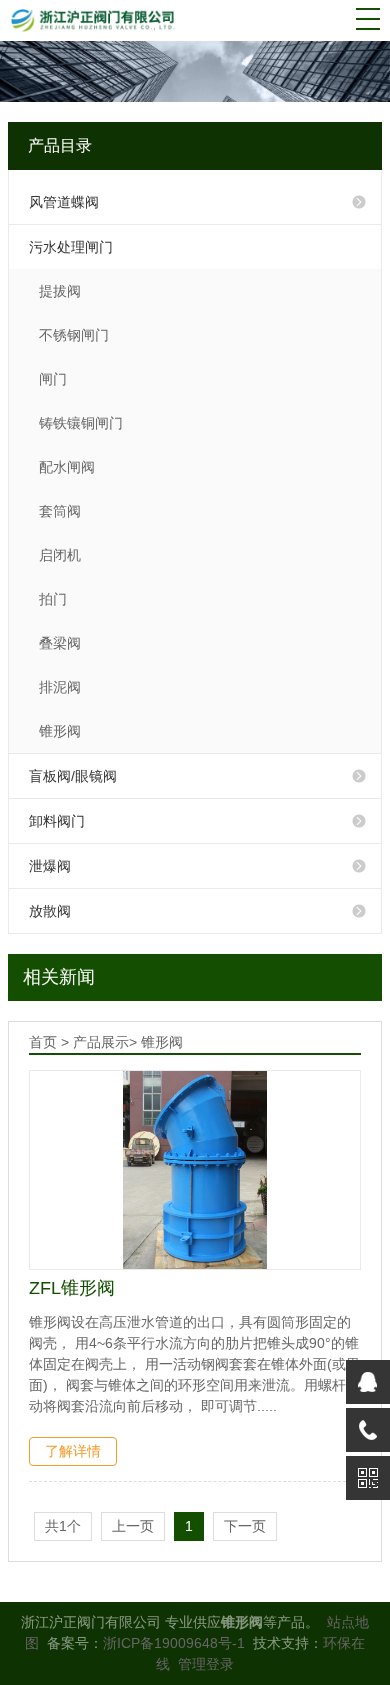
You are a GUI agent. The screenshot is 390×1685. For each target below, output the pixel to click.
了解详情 (73, 1451)
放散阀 (50, 911)
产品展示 (101, 1042)
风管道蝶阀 (64, 202)
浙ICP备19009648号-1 (174, 1643)
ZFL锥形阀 (72, 1288)
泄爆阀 (50, 866)
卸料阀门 (57, 821)
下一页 (245, 1526)
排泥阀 (60, 687)
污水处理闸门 (71, 247)
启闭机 (60, 555)
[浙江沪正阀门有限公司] (101, 19)
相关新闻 (59, 977)
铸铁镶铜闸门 (81, 423)
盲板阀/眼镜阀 (73, 776)
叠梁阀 (60, 643)
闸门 (53, 379)
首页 (43, 1042)
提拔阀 (60, 291)
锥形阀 (60, 731)
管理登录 (206, 1664)
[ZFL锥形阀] (195, 1170)
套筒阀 (60, 511)
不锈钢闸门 (74, 335)
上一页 (133, 1526)
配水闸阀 (67, 467)
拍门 (53, 599)
